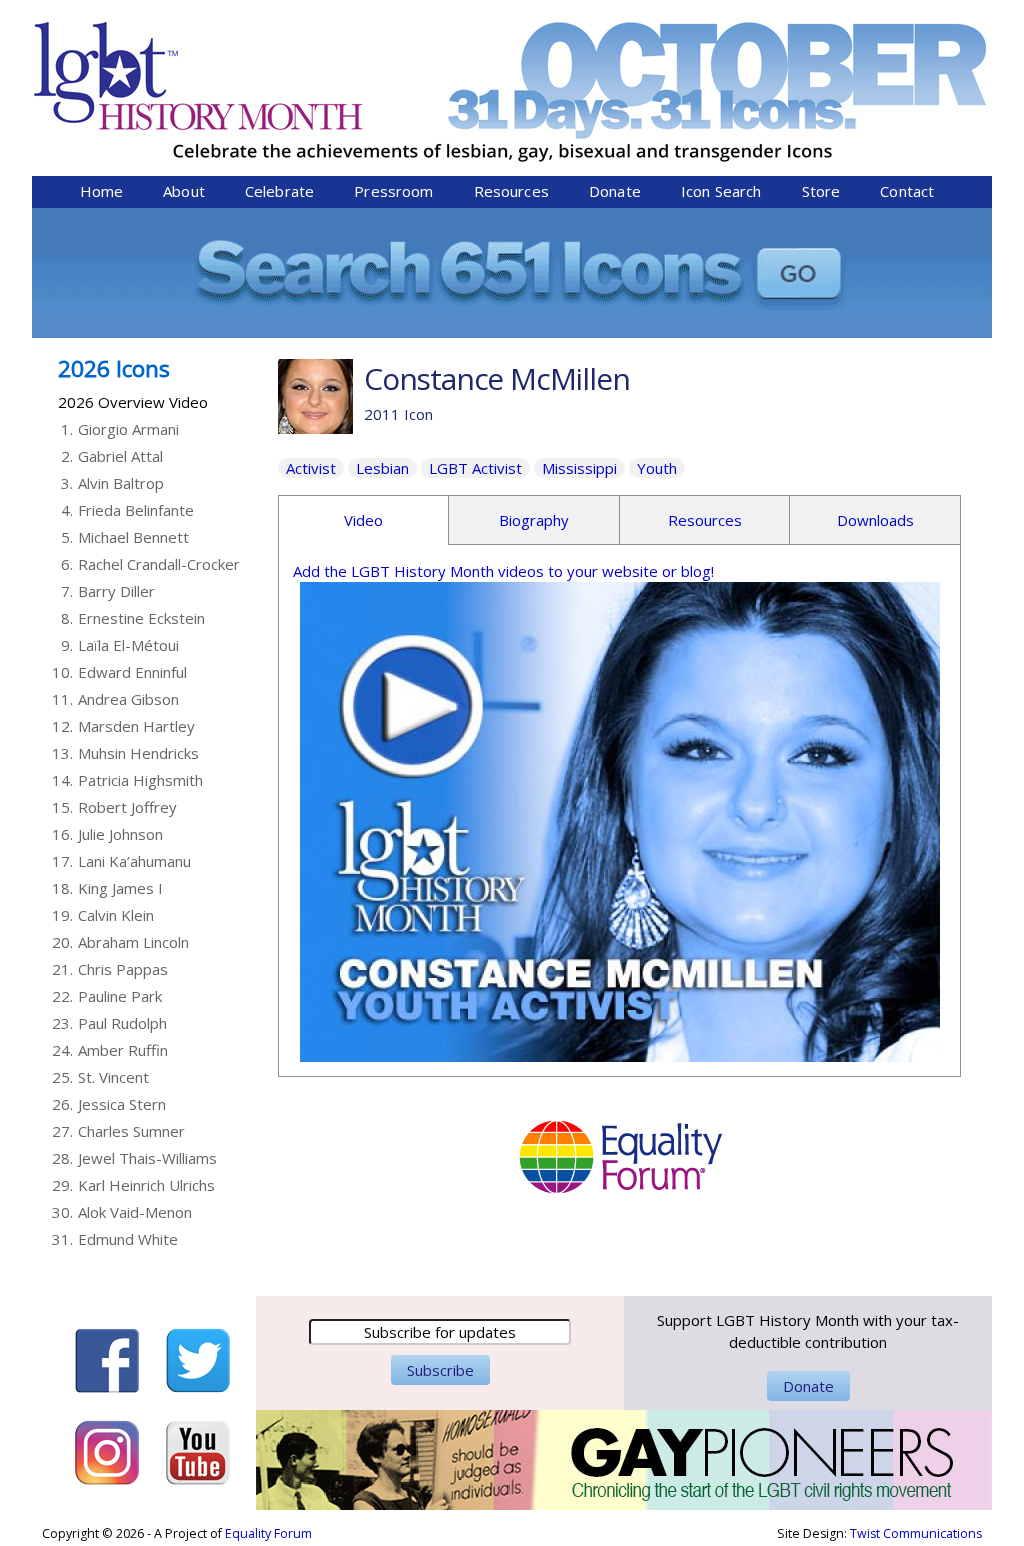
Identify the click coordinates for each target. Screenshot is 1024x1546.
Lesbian (382, 468)
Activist (311, 468)
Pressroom (393, 191)
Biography (534, 520)
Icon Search (721, 191)
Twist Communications (916, 1533)
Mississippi (579, 468)
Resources (511, 191)
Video (363, 520)
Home (102, 191)
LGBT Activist (475, 468)
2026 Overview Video (133, 402)
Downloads (875, 520)
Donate (615, 191)
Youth (657, 468)
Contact (907, 191)
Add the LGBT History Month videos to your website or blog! (503, 571)
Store (821, 191)
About (184, 191)
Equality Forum (268, 1533)
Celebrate (279, 191)
